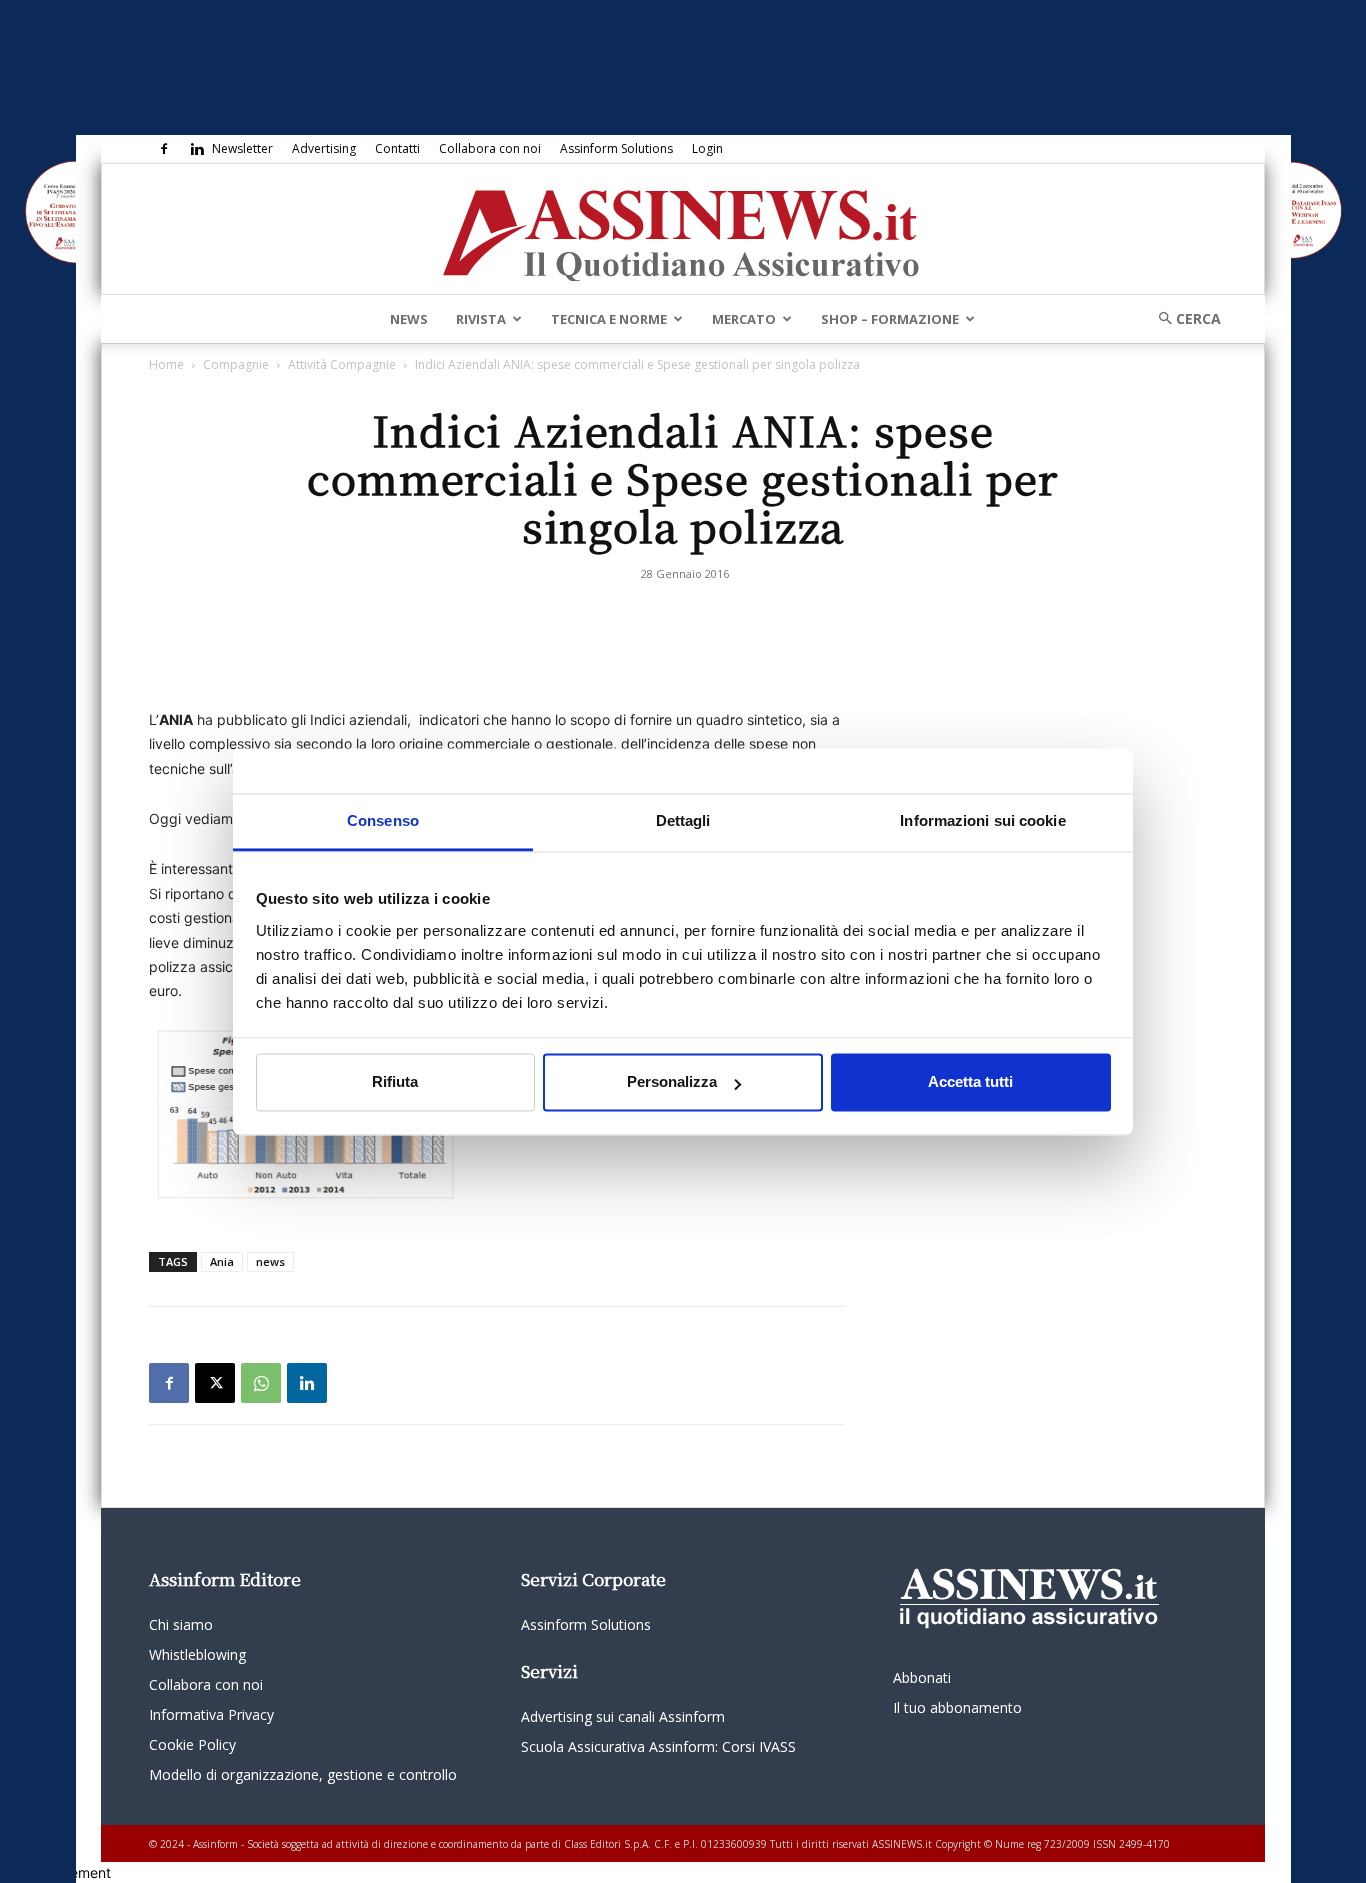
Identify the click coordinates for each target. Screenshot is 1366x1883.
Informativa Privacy (211, 1714)
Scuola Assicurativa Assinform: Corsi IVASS (658, 1746)
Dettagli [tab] (683, 820)
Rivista (481, 319)
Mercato (744, 319)
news (270, 1261)
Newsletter (242, 148)
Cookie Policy (192, 1744)
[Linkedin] (197, 149)
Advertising (324, 148)
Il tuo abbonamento (957, 1707)
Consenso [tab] (383, 820)
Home (166, 364)
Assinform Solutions (616, 148)
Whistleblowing (197, 1654)
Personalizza (672, 1082)
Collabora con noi (490, 148)
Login (707, 148)
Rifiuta (395, 1082)
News (409, 319)
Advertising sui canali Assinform (623, 1716)
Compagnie (236, 364)
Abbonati (922, 1677)
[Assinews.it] (683, 230)
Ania (222, 1261)
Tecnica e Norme (609, 319)
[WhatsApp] (261, 1383)
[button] (1183, 318)
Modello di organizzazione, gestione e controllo (303, 1774)
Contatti (397, 148)
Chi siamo (181, 1624)
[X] (215, 1383)
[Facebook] (164, 149)
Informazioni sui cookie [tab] (982, 820)
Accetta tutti (970, 1082)
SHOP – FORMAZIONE (890, 319)
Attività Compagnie (342, 364)
